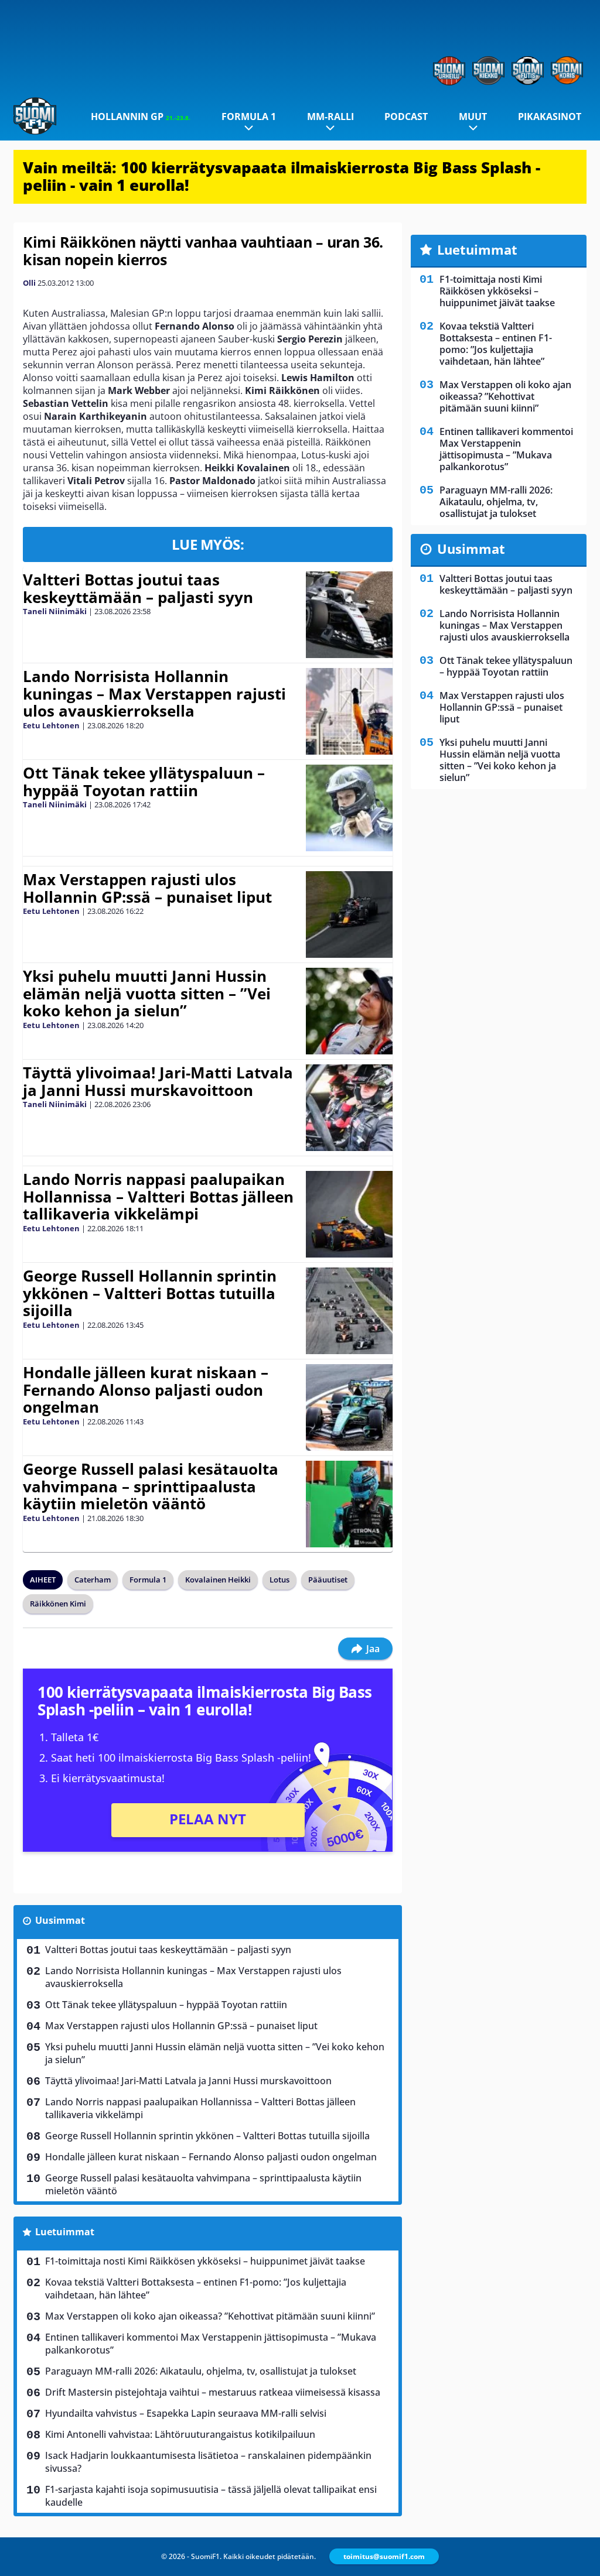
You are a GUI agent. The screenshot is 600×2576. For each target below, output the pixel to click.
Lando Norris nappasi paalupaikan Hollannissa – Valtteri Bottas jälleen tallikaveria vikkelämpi (158, 1197)
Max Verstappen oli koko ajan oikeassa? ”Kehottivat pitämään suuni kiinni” (210, 2316)
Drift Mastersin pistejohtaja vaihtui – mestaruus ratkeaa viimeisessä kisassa (213, 2392)
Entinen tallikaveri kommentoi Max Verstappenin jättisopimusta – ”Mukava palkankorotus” (211, 2344)
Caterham (93, 1580)
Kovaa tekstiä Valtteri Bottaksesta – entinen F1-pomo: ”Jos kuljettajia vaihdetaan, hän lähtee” (196, 2289)
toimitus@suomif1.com (384, 2556)
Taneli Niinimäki (55, 611)
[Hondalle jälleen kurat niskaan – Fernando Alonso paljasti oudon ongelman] (349, 1407)
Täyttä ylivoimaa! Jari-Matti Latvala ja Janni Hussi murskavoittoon (158, 1081)
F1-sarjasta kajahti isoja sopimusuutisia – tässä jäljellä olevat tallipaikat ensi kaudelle (211, 2496)
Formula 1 (249, 117)
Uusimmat (60, 1920)
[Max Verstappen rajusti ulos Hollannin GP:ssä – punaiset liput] (349, 914)
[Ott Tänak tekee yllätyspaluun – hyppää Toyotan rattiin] (349, 808)
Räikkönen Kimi (58, 1604)
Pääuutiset (328, 1580)
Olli (29, 283)
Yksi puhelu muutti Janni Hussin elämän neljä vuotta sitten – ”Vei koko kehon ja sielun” (147, 994)
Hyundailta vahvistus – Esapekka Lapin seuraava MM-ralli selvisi (186, 2413)
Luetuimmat (65, 2232)
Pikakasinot (550, 117)
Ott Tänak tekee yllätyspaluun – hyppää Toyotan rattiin (144, 782)
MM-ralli (330, 117)
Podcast (406, 117)
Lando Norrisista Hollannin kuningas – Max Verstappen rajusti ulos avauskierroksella (154, 694)
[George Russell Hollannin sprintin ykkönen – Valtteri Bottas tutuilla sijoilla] (349, 1311)
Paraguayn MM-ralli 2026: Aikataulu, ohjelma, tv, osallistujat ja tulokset (201, 2371)
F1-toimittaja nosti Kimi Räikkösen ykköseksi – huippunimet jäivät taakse (205, 2261)
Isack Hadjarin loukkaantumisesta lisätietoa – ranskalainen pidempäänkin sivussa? (208, 2462)
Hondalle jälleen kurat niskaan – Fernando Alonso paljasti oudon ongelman (146, 1390)
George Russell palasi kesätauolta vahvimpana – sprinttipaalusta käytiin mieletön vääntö (151, 1486)
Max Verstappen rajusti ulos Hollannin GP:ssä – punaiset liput (147, 888)
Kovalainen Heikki (218, 1580)
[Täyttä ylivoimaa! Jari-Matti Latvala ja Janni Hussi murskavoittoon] (349, 1108)
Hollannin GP (141, 117)
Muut (473, 117)
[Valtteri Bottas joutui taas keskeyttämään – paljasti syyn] (349, 615)
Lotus (279, 1580)
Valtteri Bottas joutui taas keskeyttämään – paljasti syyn (138, 588)
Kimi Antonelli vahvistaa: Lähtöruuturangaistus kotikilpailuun (180, 2434)
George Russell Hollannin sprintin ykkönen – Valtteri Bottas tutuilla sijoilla (150, 1293)
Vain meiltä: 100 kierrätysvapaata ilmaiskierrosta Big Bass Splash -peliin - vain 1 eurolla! (282, 176)
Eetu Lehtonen (51, 725)
